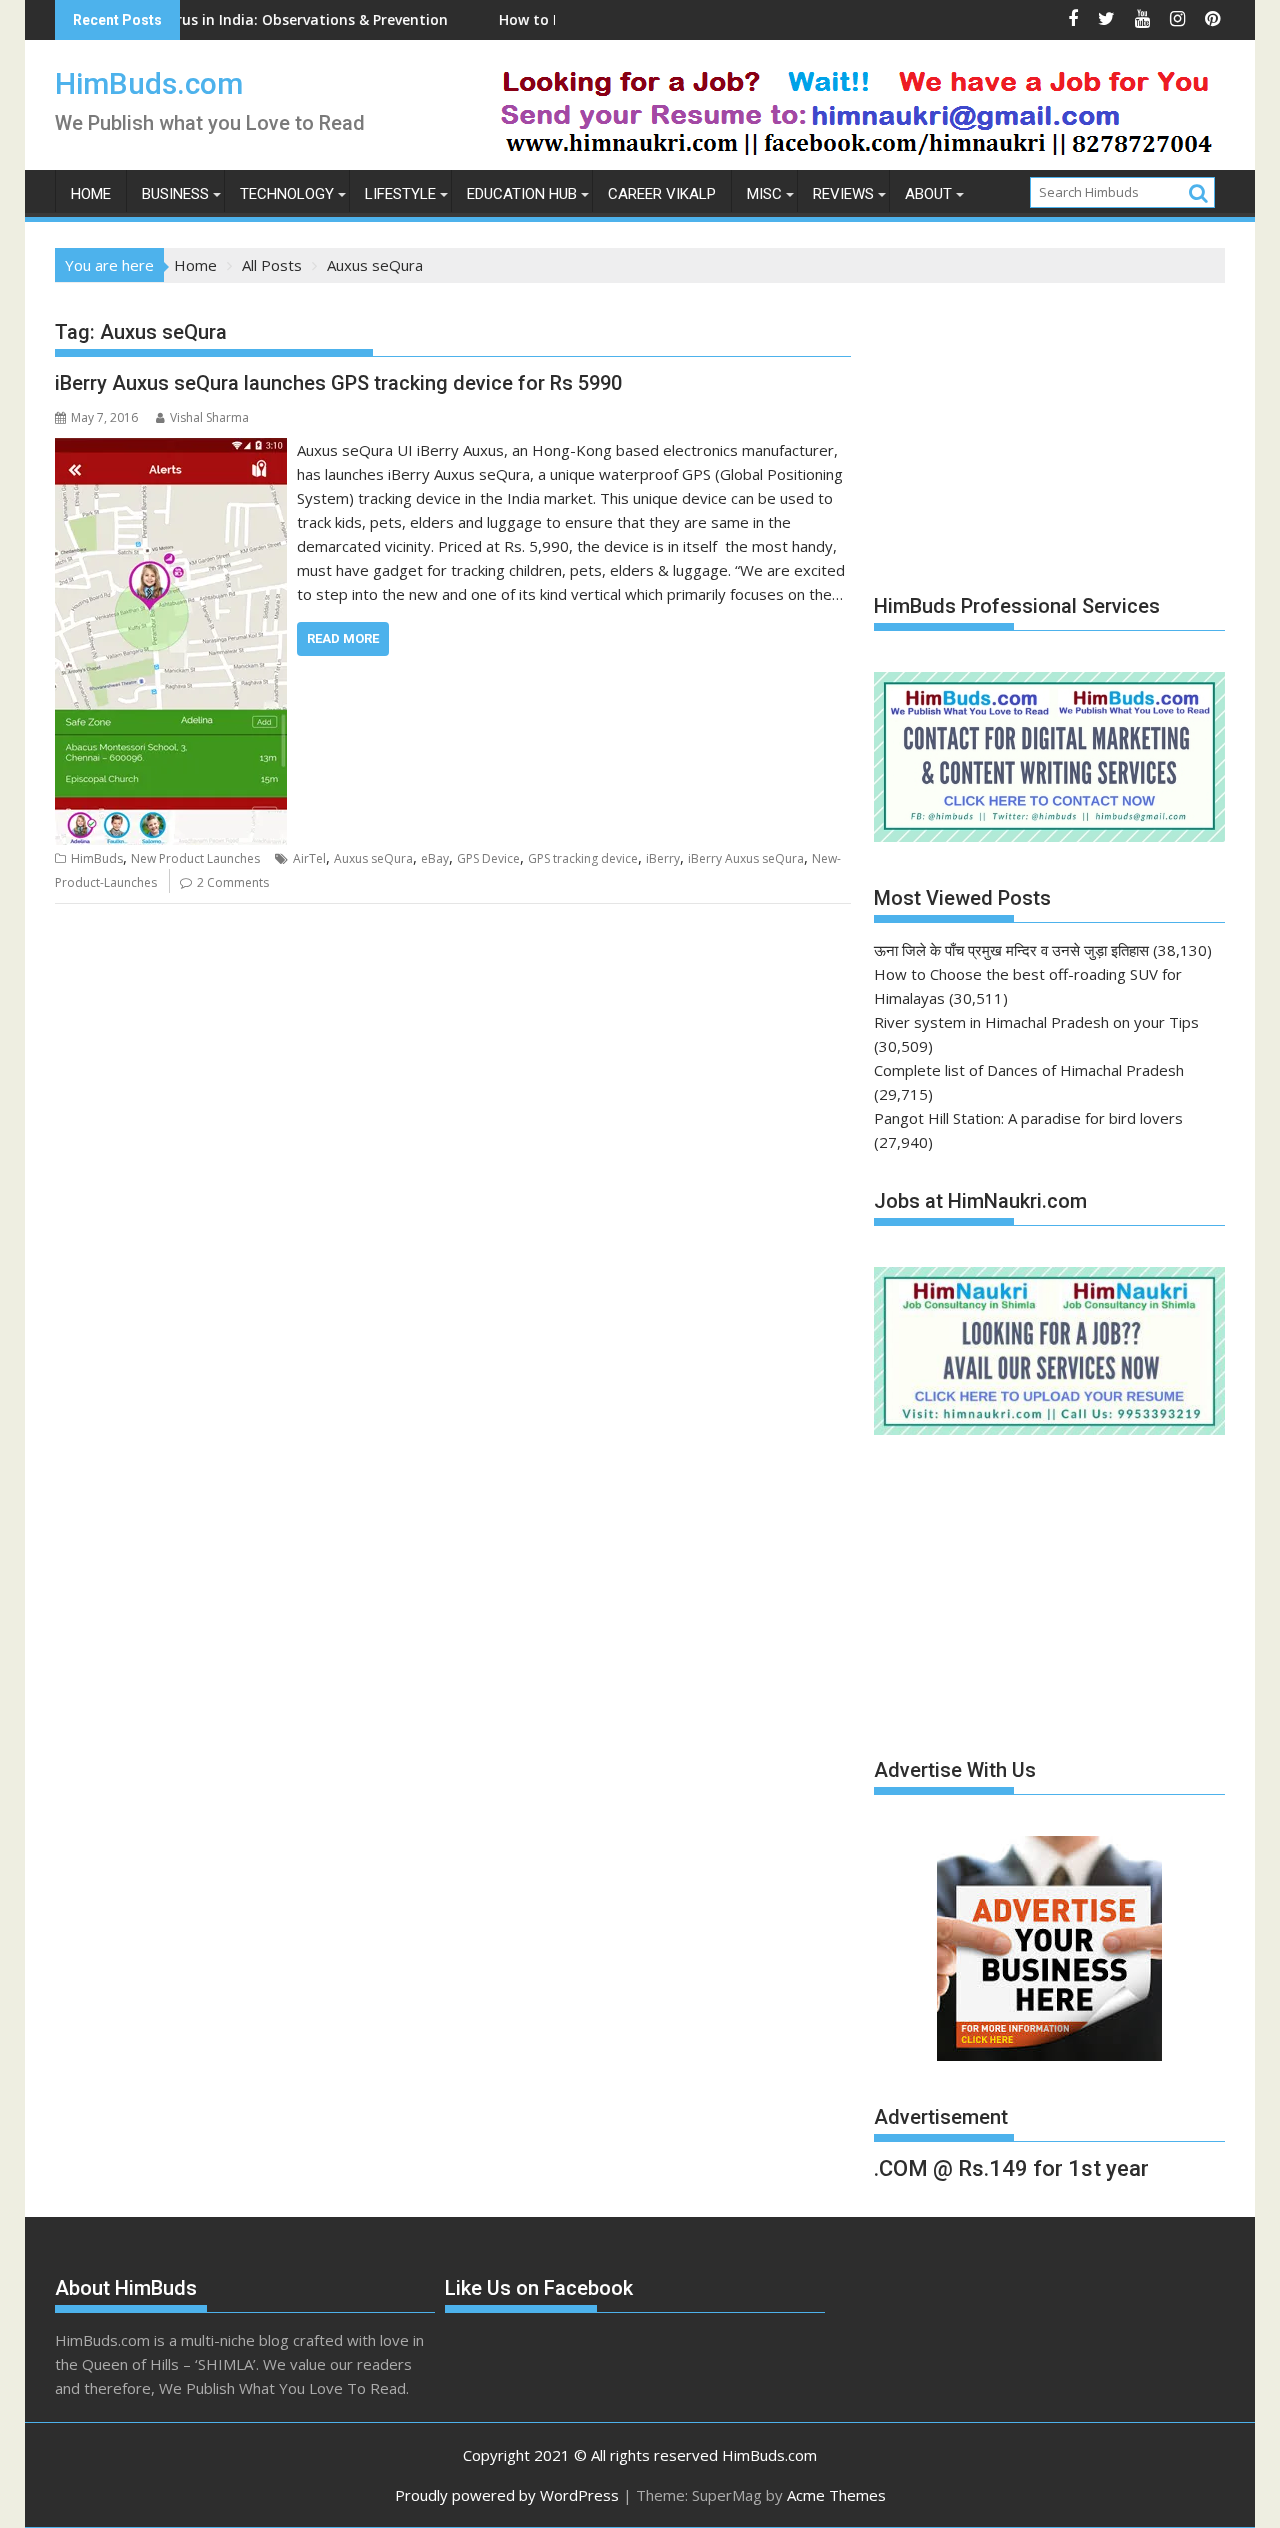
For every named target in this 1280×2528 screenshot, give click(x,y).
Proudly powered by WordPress (507, 2495)
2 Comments (233, 882)
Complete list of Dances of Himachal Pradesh (1029, 1070)
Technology (287, 194)
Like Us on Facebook (539, 2288)
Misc (764, 194)
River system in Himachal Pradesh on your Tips (1036, 1022)
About (928, 194)
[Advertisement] (1024, 428)
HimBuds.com (149, 83)
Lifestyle (400, 194)
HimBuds (97, 858)
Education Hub (522, 194)
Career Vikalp (662, 194)
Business (175, 194)
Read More (343, 638)
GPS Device (488, 858)
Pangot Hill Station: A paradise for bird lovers (1028, 1118)
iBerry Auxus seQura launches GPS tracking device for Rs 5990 (338, 383)
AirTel (309, 858)
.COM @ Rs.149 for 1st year (1011, 2168)
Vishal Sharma (209, 417)
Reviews (843, 194)
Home (91, 194)
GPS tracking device (583, 858)
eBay (435, 858)
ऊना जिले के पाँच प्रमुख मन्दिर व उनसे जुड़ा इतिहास (1011, 950)
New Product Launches (195, 858)
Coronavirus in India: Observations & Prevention (210, 19)
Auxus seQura (373, 858)
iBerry (663, 858)
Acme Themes (836, 2495)
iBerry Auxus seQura (746, 858)
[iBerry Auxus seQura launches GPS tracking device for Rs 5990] (171, 450)
